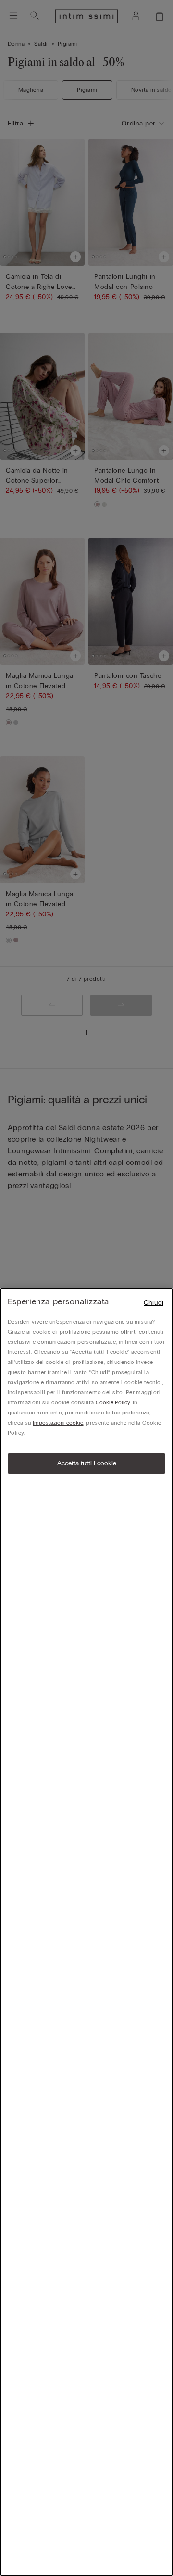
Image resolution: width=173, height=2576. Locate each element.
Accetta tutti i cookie (87, 1463)
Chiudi (154, 1303)
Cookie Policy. (113, 1402)
